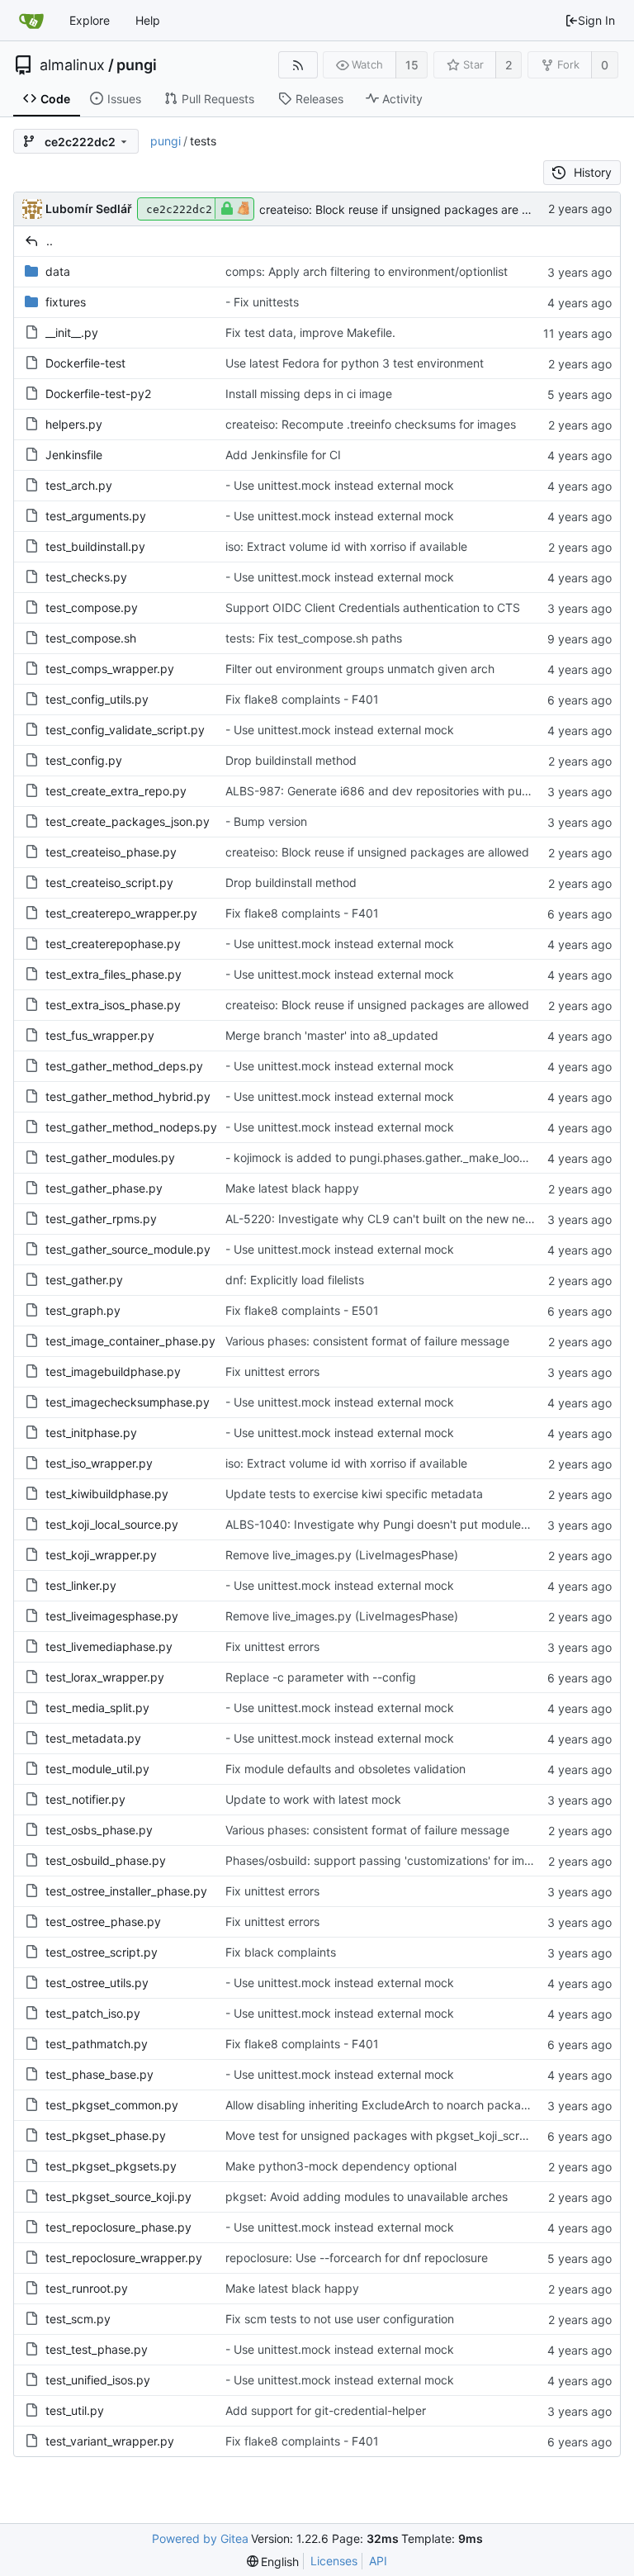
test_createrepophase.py (113, 944)
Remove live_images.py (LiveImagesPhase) (342, 1555)
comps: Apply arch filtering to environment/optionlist (367, 271)
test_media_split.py (97, 1708)
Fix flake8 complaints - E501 (302, 1310)
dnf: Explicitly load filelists (295, 1280)
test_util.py (75, 2410)
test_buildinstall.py (95, 546)
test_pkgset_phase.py (106, 2135)
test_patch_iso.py (93, 2013)
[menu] (273, 2562)
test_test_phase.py (97, 2349)
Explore (90, 20)
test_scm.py (78, 2319)
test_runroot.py (87, 2288)
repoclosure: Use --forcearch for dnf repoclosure (357, 2258)
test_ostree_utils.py (97, 1983)
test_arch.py (79, 485)
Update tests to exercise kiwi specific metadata (354, 1494)
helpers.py (74, 424)
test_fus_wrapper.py (100, 1035)
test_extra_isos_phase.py (113, 1005)
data (58, 271)
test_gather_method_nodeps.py (131, 1127)
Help (148, 20)
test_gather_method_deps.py (124, 1066)
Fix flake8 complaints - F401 (302, 699)
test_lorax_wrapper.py (105, 1677)
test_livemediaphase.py (109, 1646)
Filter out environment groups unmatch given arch (360, 669)
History (593, 172)
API (378, 2561)
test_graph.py (83, 1310)
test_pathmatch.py (97, 2044)
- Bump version (266, 821)
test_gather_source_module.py (128, 1249)
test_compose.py (92, 607)
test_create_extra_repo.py (116, 791)
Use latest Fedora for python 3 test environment (355, 363)
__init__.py (72, 332)
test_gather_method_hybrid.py (128, 1096)
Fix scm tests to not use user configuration (340, 2319)
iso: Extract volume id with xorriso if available (346, 546)
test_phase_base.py (99, 2074)
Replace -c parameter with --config (321, 1677)
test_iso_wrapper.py (99, 1463)
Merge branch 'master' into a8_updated (332, 1035)
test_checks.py (86, 577)
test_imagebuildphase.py (113, 1371)
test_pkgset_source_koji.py (118, 2196)
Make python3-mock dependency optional (341, 2166)
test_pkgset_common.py (112, 2105)
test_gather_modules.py (110, 1158)
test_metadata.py (93, 1738)
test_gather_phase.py (104, 1188)
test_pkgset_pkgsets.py (111, 2166)
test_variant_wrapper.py (110, 2441)
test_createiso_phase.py (111, 852)
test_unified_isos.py (98, 2380)
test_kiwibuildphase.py (107, 1494)
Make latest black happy (292, 1188)
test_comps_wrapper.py (110, 669)
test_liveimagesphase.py (112, 1616)
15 (412, 65)
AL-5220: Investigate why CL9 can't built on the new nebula (387, 1219)
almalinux (72, 65)
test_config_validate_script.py (125, 730)
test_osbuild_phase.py (106, 1860)
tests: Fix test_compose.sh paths (314, 638)
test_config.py (84, 760)
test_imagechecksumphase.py (128, 1402)
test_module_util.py (97, 1769)
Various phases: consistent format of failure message (367, 1341)
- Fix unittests (262, 302)
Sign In (596, 20)
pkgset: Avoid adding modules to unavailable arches (367, 2196)
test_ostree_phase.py (103, 1921)
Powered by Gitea (200, 2538)
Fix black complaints (281, 1952)
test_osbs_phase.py (99, 1830)
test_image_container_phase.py (130, 1341)
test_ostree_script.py (102, 1952)
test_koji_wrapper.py (101, 1555)
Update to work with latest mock (313, 1799)
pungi (137, 65)
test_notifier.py (85, 1799)
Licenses (334, 2561)
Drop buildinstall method (291, 760)
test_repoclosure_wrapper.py (124, 2258)
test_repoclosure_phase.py (118, 2227)
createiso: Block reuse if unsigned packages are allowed (411, 209)
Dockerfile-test (85, 363)
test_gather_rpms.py (101, 1219)
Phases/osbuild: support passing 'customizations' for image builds (403, 1860)
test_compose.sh (91, 638)
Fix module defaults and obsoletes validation (345, 1769)
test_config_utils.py (97, 699)
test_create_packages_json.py (128, 821)
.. (50, 241)
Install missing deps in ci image (309, 394)
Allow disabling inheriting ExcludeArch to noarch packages (383, 2105)
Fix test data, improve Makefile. (310, 332)
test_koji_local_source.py (112, 1524)
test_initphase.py (91, 1433)
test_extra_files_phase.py (114, 974)
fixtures (66, 302)
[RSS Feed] (298, 65)
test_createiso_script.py (109, 882)
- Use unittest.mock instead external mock (340, 485)
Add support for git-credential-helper (326, 2410)
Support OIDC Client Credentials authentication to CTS (373, 607)
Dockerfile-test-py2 (98, 394)
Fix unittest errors (272, 1371)
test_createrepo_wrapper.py (121, 913)
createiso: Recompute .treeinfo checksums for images (371, 424)
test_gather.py (84, 1280)
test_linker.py (81, 1585)
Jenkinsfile (74, 455)
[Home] (31, 21)
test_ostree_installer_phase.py (126, 1891)
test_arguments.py (96, 516)
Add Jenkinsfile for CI (283, 455)
